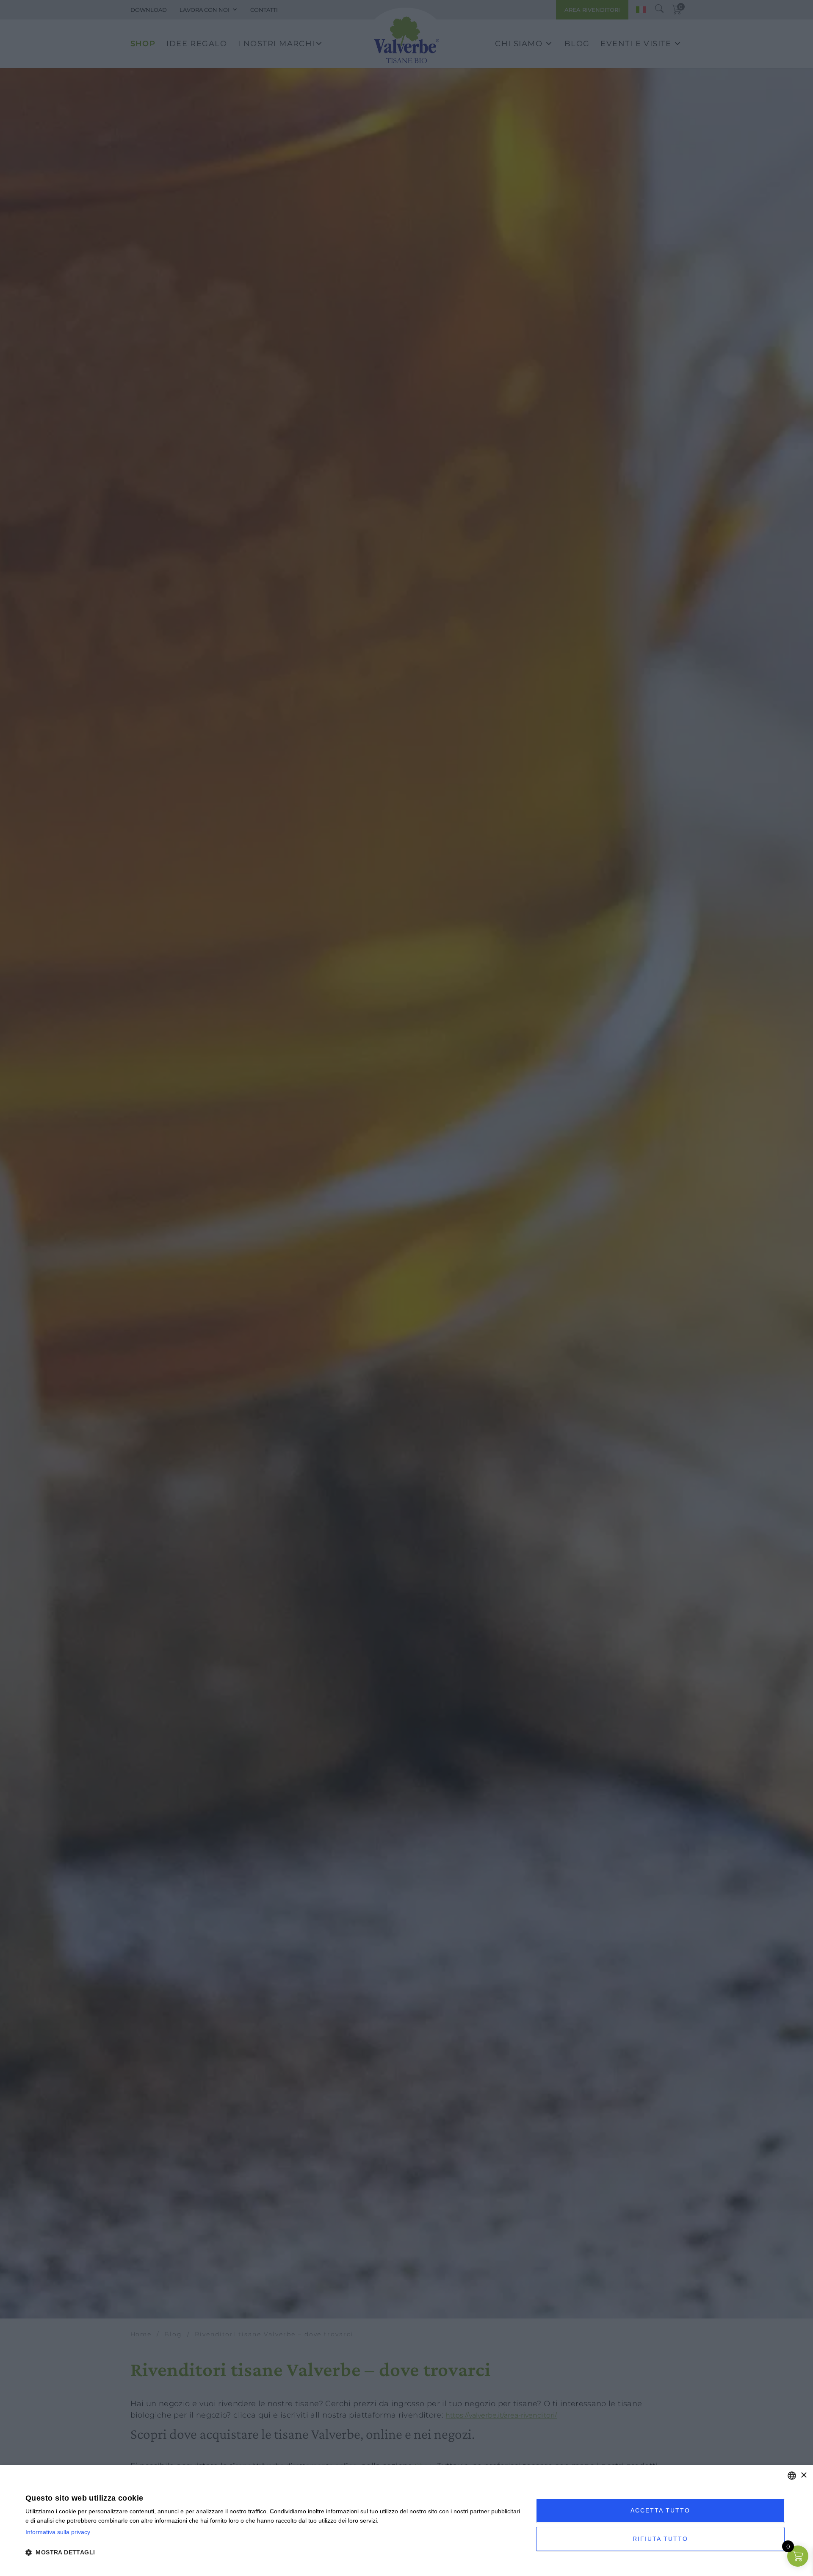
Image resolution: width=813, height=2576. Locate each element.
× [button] (803, 2475)
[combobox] (792, 2476)
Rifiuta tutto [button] (660, 2539)
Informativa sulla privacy (58, 2532)
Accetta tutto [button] (660, 2510)
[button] (273, 2552)
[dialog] (406, 2521)
